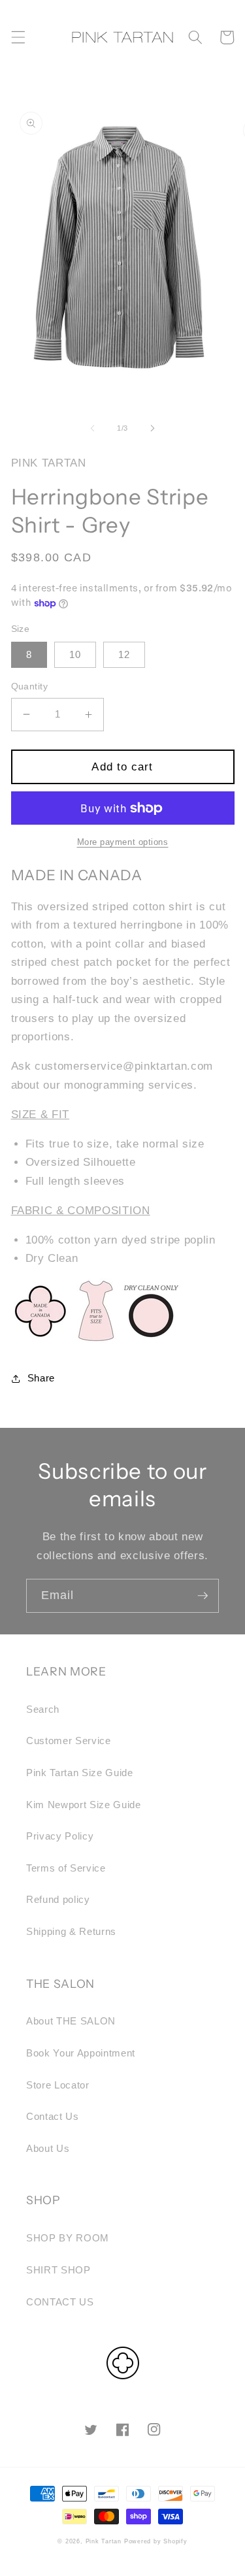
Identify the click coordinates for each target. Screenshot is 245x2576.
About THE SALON (71, 2021)
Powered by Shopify (156, 2541)
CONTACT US (60, 2302)
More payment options (123, 842)
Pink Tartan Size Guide (80, 1773)
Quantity (30, 686)
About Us (48, 2148)
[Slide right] (153, 428)
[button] (18, 37)
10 (75, 654)
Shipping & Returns (71, 1931)
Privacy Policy (60, 1836)
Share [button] (41, 1378)
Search (43, 1709)
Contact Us (53, 2116)
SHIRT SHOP (58, 2270)
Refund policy (58, 1899)
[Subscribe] (203, 1596)
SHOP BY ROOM (68, 2238)
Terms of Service (66, 1868)
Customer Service (69, 1741)
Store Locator (58, 2085)
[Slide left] (92, 428)
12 (124, 654)
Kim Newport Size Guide (84, 1805)
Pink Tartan (104, 2541)
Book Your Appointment (81, 2053)
